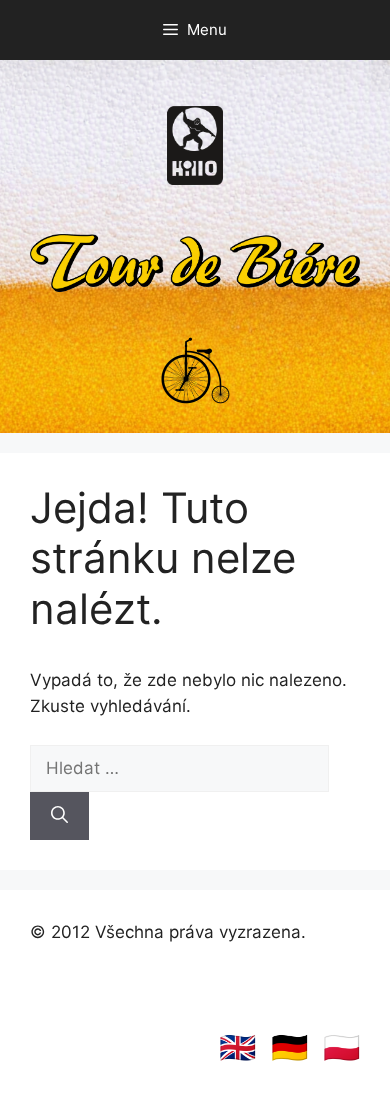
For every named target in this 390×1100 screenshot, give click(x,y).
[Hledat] (59, 816)
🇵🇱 (341, 1047)
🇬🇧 (237, 1047)
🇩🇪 (289, 1047)
